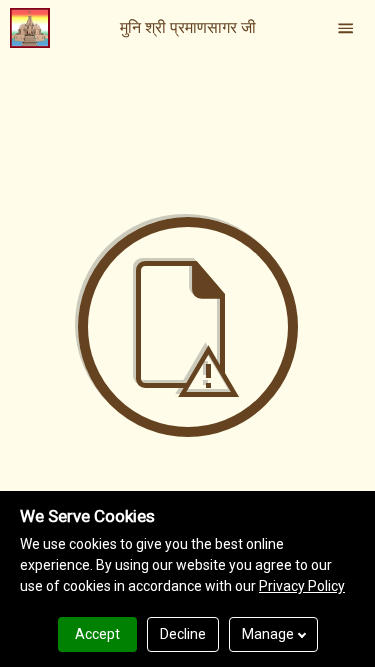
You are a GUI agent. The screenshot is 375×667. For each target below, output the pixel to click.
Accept (97, 634)
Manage (268, 634)
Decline (183, 634)
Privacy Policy (302, 586)
